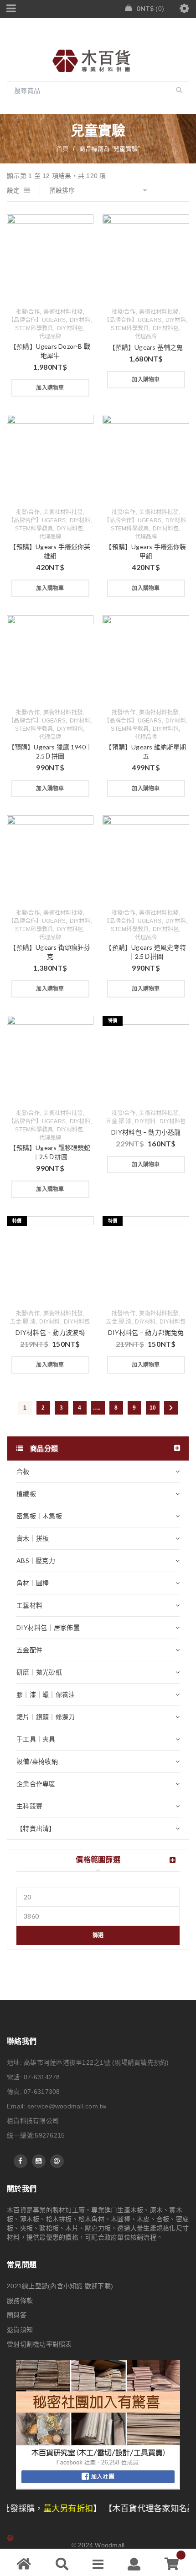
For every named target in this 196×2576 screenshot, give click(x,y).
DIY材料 (80, 320)
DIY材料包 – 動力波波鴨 (50, 1332)
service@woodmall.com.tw (67, 2106)
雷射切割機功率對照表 (39, 2344)
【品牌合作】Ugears (37, 320)
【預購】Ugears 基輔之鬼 (146, 347)
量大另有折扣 (31, 2509)
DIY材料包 (70, 328)
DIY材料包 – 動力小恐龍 (146, 1132)
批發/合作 (28, 312)
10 (153, 1408)
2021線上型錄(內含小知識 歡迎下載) (60, 2286)
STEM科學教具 (34, 328)
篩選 (98, 1935)
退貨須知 (20, 2330)
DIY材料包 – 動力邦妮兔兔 (146, 1332)
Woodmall (110, 2545)
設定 (13, 190)
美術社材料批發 (63, 312)
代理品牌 (50, 336)
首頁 (63, 149)
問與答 (17, 2315)
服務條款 (20, 2301)
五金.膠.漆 (119, 1121)
